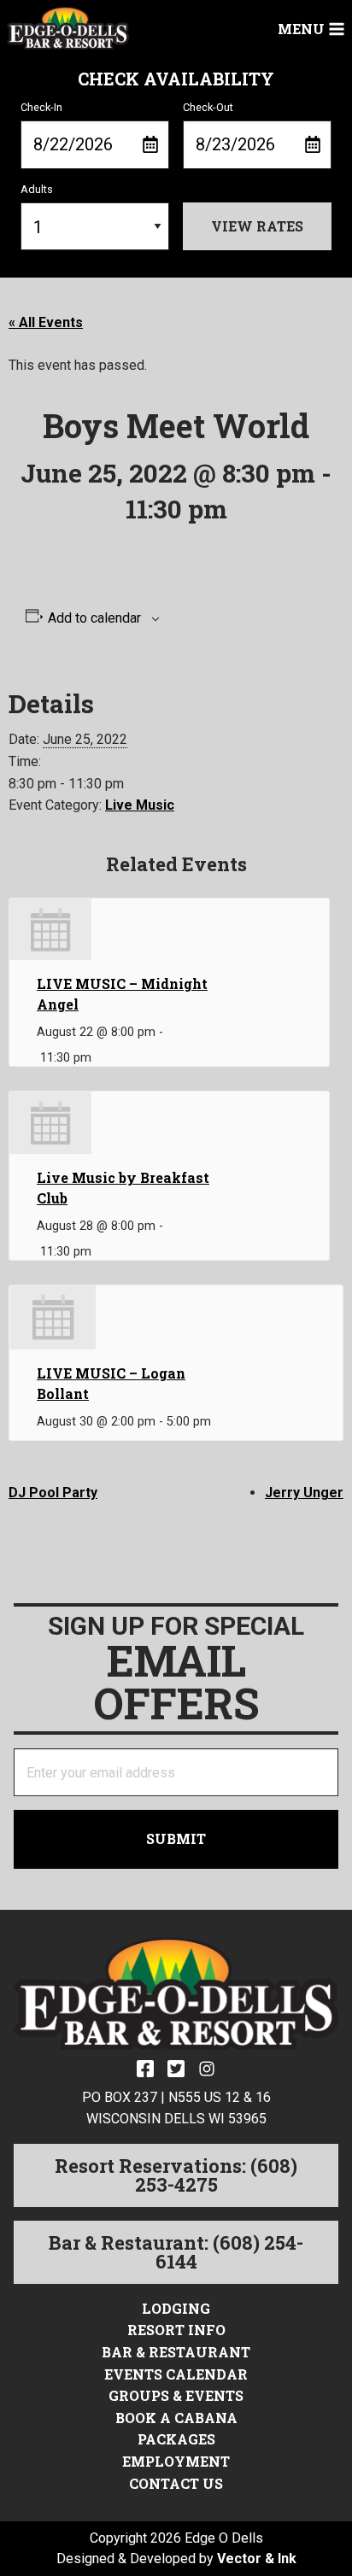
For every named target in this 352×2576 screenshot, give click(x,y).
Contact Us (176, 2483)
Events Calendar (176, 2374)
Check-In (41, 107)
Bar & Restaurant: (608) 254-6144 (176, 2252)
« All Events (46, 322)
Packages (176, 2439)
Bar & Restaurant (176, 2352)
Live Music (140, 805)
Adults (37, 189)
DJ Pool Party (53, 1493)
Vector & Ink (257, 2558)
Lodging (176, 2308)
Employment (176, 2461)
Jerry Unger (304, 1493)
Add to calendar (94, 618)
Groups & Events (176, 2395)
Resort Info (176, 2330)
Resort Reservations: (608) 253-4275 (176, 2175)
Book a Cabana (176, 2418)
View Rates (257, 226)
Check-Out (208, 107)
